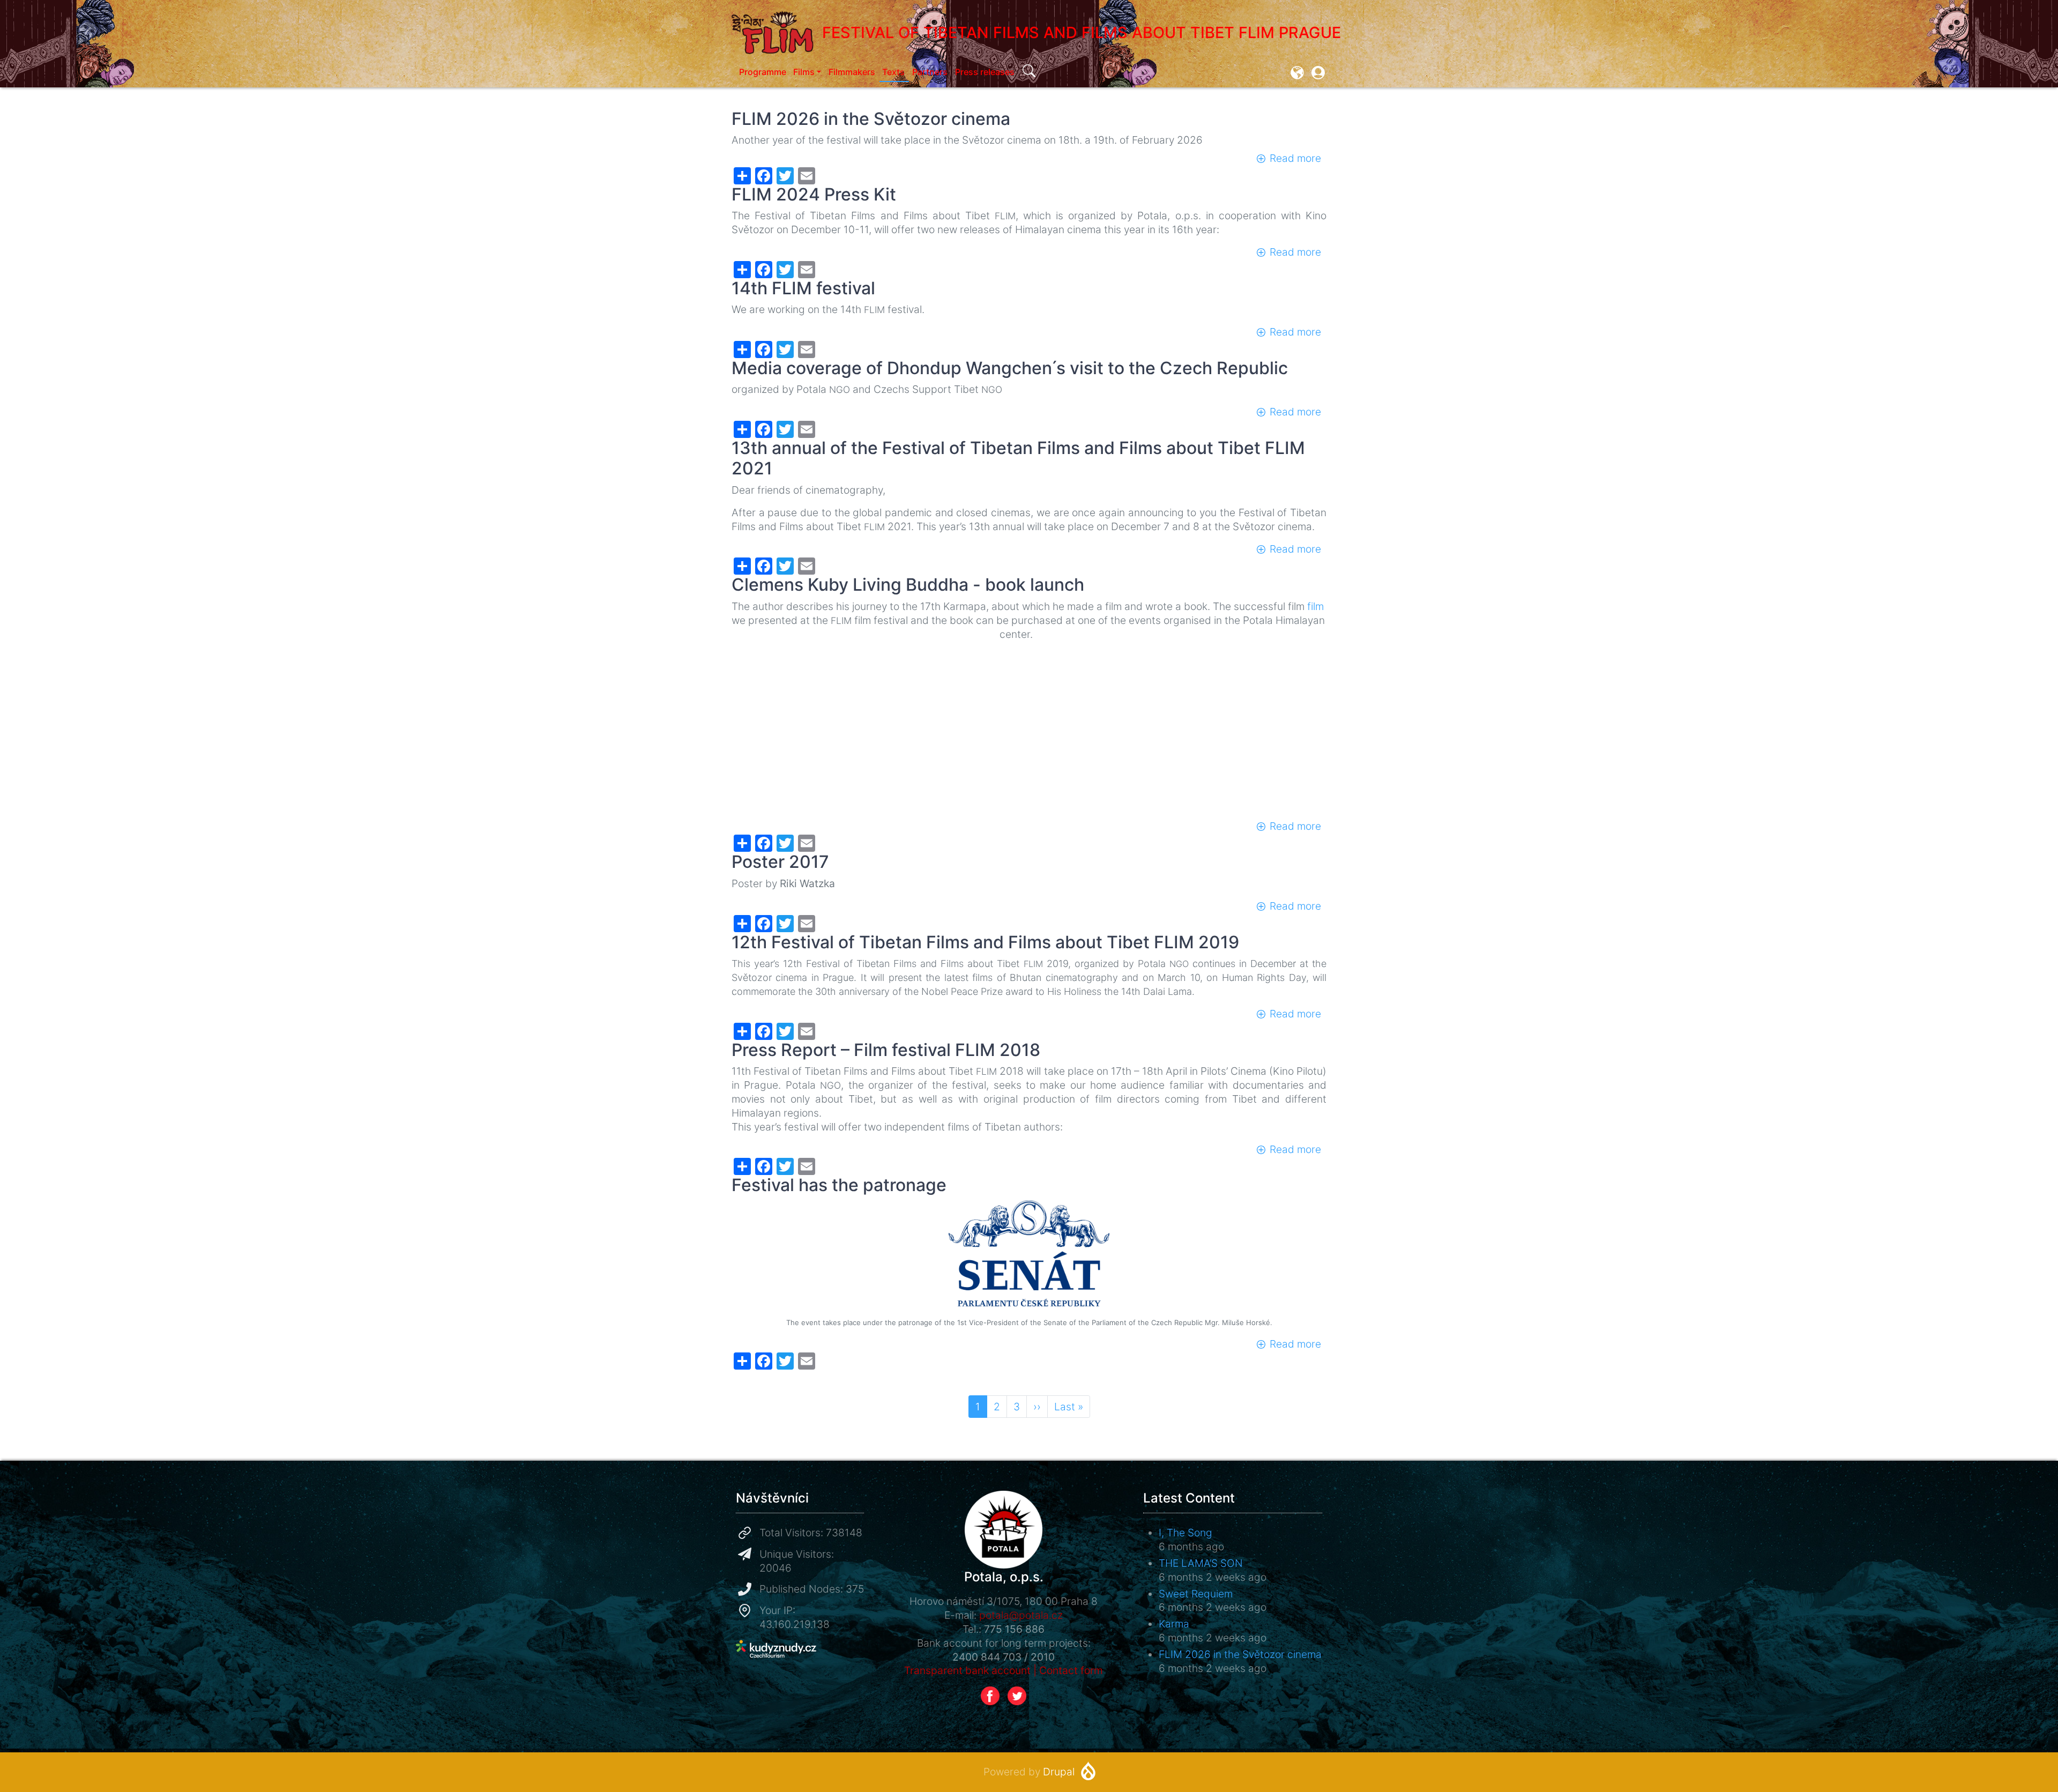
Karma (1174, 1624)
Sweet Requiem (1196, 1594)
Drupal (1059, 1772)
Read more (1295, 158)
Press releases (985, 72)
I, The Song (1185, 1533)
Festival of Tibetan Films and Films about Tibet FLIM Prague (1082, 32)
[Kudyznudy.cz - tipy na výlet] (776, 1648)
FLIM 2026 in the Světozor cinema (1240, 1654)
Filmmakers (852, 72)
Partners (930, 72)
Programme (763, 72)
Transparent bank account (967, 1670)
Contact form (1071, 1670)
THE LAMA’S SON (1201, 1563)
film (1315, 606)
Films (804, 72)
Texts (893, 72)
